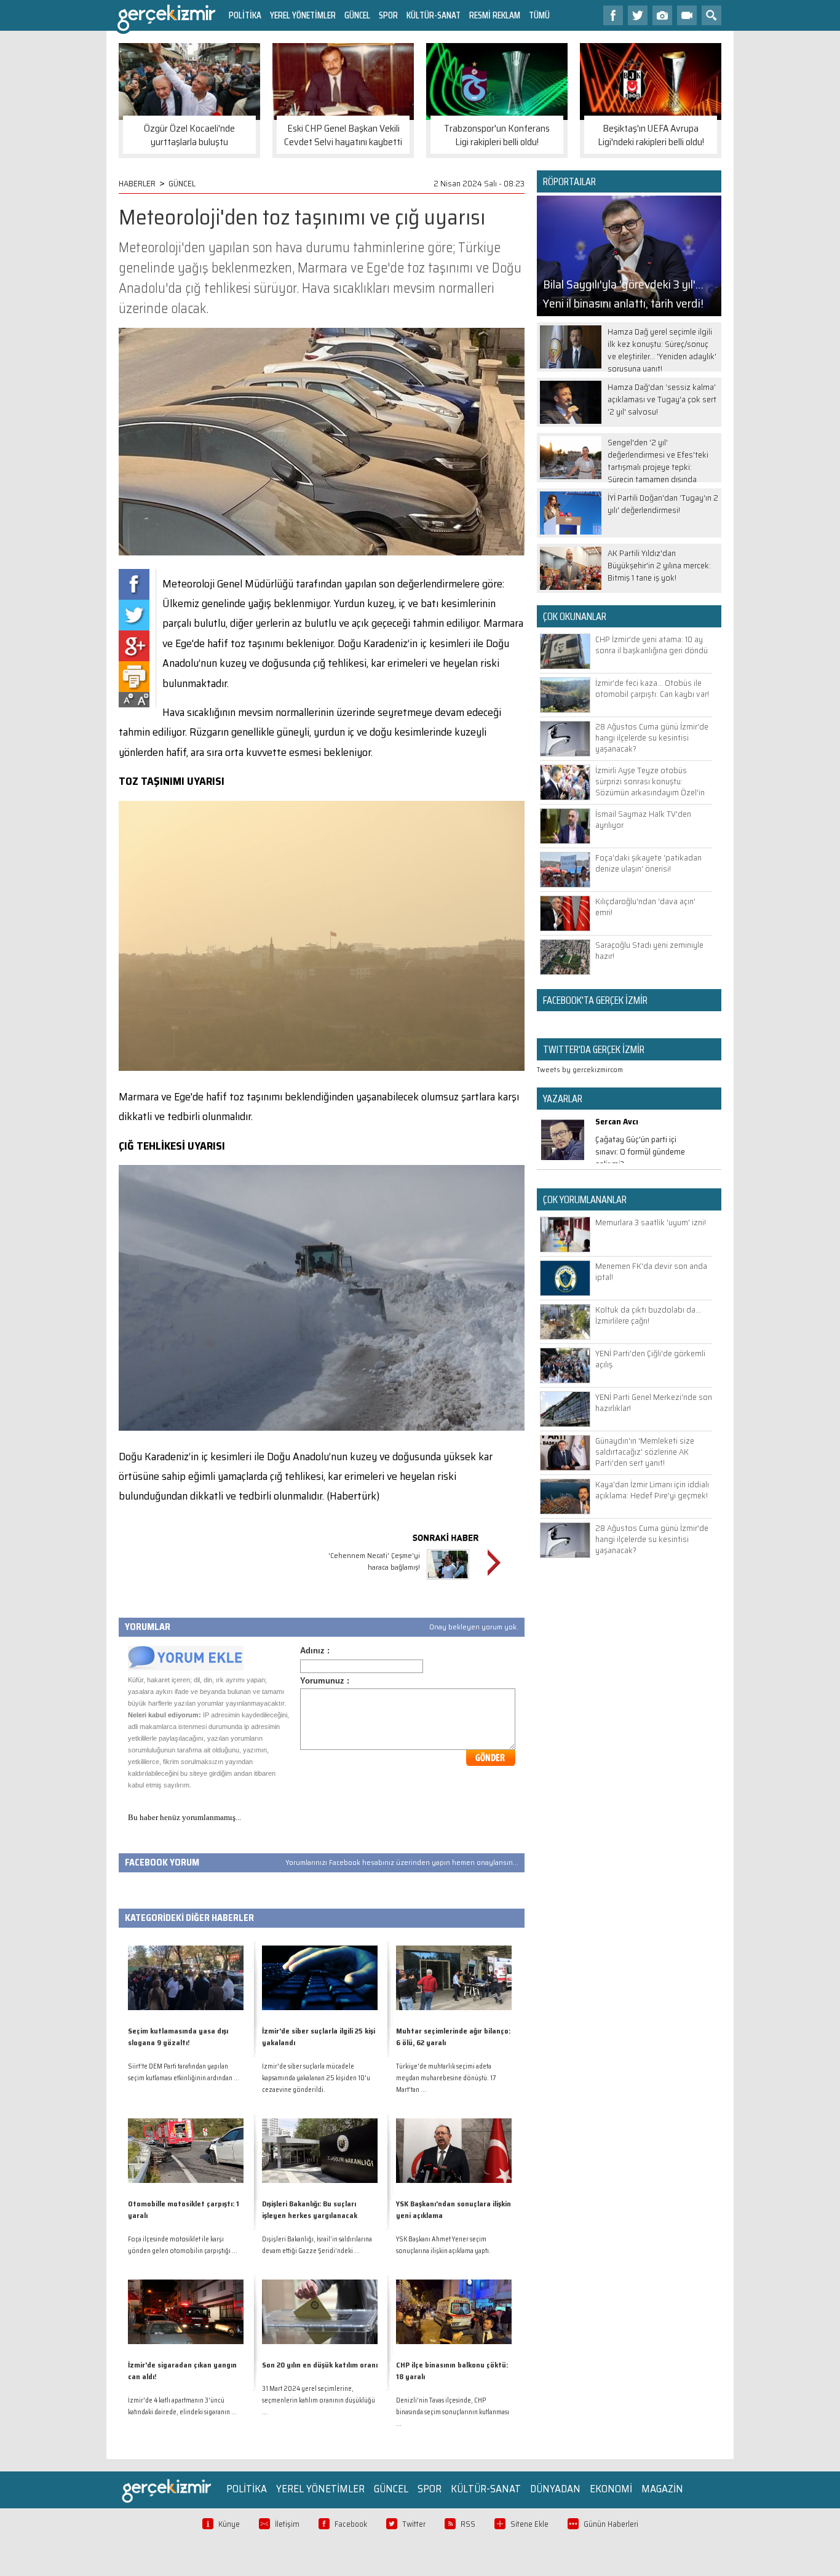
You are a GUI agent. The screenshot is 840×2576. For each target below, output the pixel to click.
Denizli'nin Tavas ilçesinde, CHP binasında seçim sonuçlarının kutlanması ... (453, 2412)
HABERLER (137, 183)
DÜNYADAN (555, 2489)
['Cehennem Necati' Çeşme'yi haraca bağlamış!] (448, 1581)
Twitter (414, 2524)
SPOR (388, 15)
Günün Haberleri (611, 2524)
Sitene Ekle (529, 2524)
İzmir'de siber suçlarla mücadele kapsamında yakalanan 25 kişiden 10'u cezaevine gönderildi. (316, 2078)
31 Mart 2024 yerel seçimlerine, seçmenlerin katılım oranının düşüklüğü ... (319, 2400)
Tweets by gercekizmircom (580, 1069)
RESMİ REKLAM (495, 15)
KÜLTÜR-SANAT (434, 15)
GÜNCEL (357, 15)
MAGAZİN (662, 2489)
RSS (468, 2524)
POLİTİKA (245, 15)
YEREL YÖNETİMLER (303, 15)
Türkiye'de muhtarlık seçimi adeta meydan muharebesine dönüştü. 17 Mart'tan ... (446, 2078)
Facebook (351, 2524)
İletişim (287, 2524)
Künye (229, 2524)
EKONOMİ (611, 2489)
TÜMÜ (539, 15)
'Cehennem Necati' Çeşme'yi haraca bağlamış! (374, 1561)
